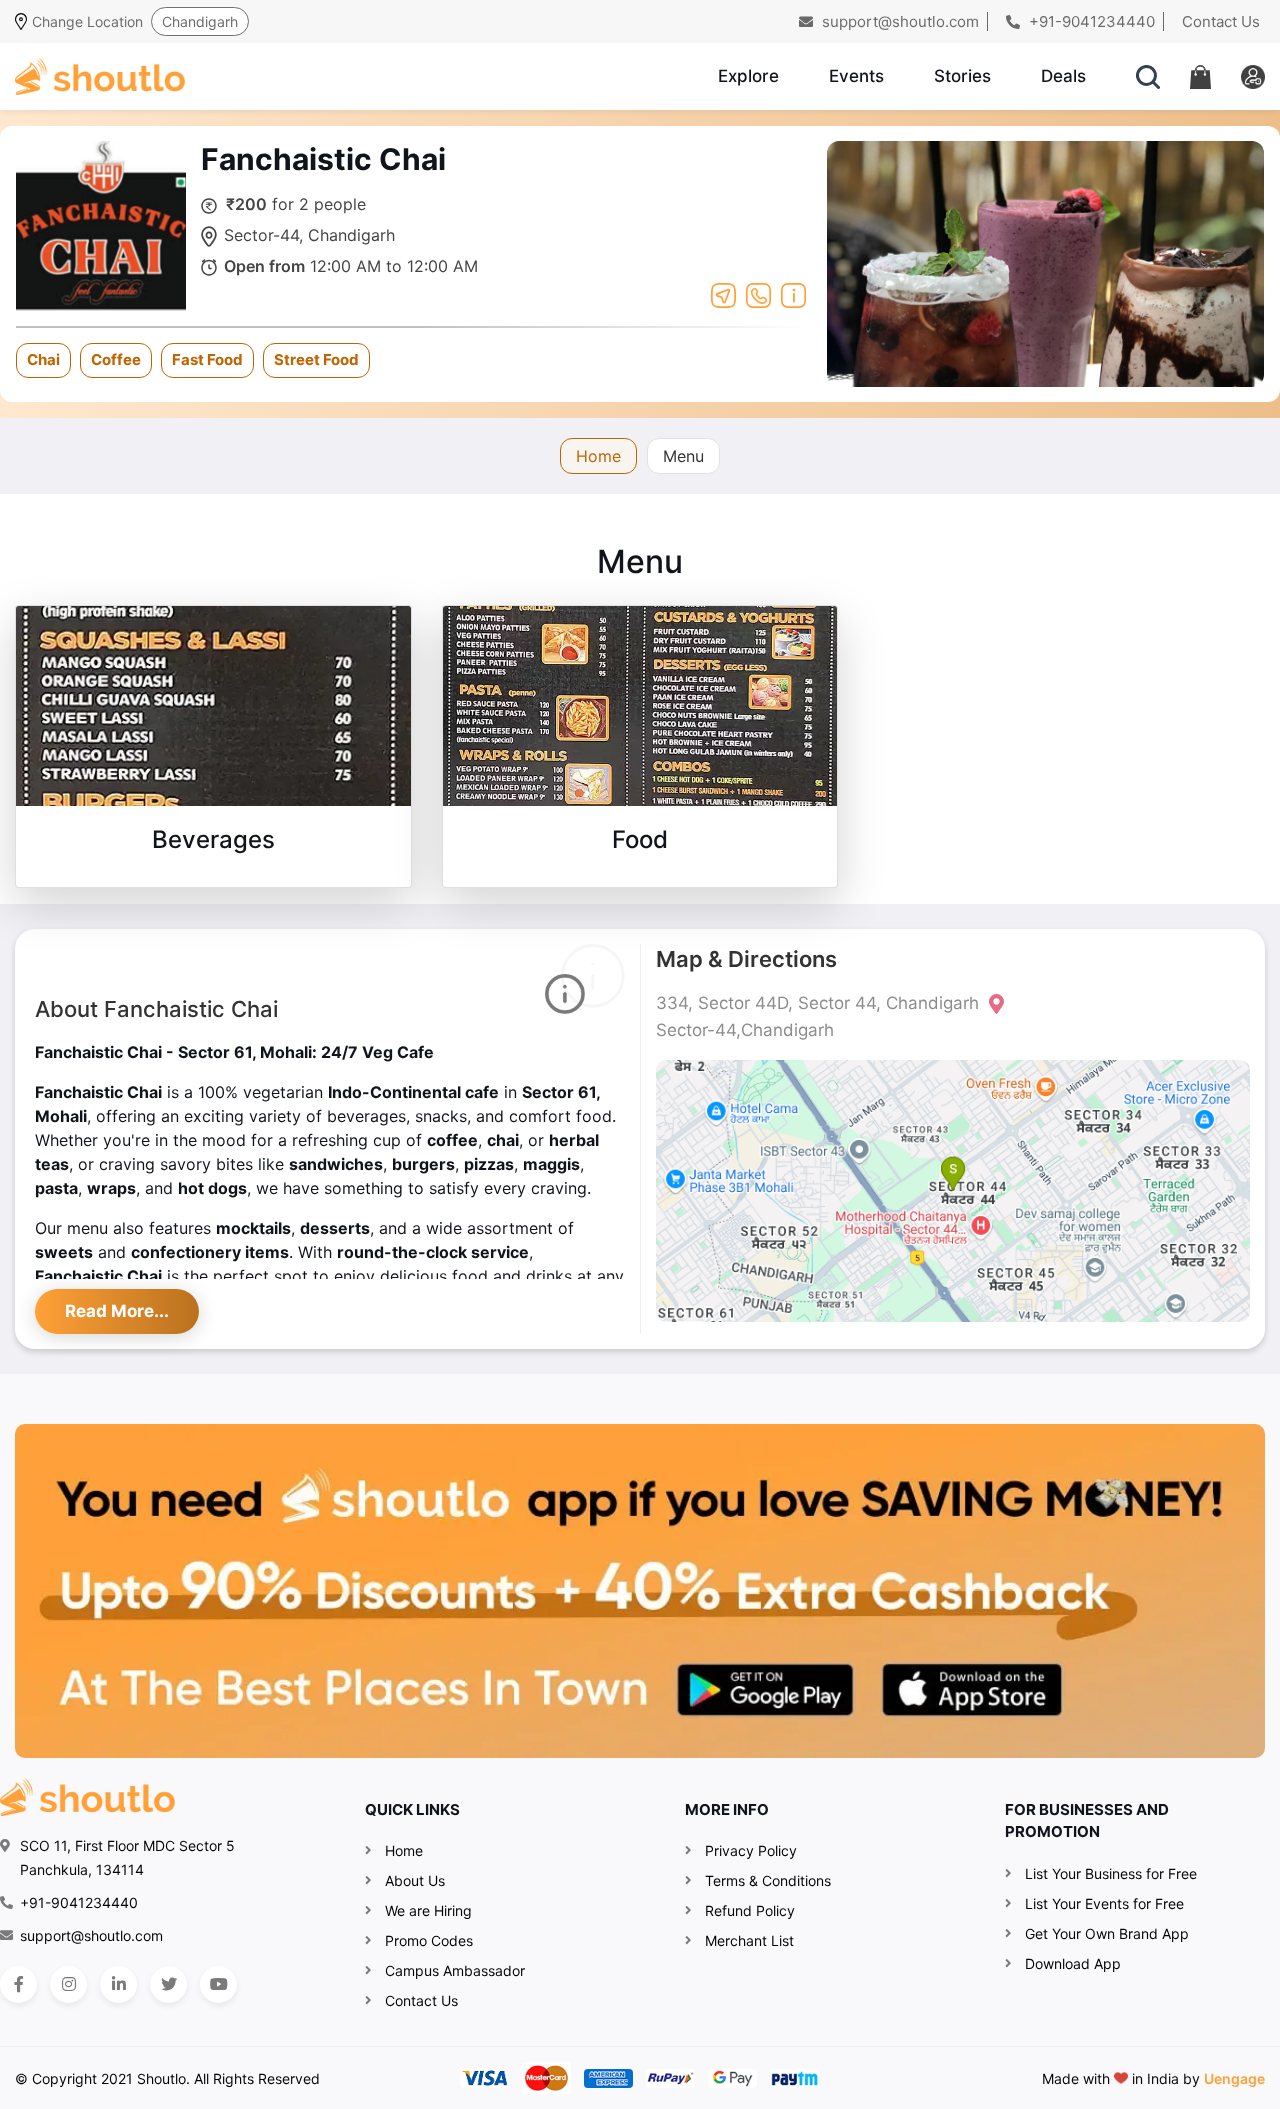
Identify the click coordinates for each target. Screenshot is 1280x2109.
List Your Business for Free (1111, 1873)
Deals (1063, 76)
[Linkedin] (118, 1984)
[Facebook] (18, 1984)
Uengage (1234, 2078)
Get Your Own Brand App (1107, 1933)
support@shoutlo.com (898, 21)
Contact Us (1221, 21)
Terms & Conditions (768, 1880)
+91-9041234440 (1090, 21)
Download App (1073, 1963)
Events (856, 76)
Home (598, 456)
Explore (748, 76)
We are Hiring (428, 1910)
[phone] (758, 294)
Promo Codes (429, 1940)
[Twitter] (168, 1984)
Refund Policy (750, 1910)
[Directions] (723, 294)
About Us (415, 1880)
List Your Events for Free (1104, 1903)
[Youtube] (218, 1984)
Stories (962, 76)
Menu (683, 456)
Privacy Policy (751, 1850)
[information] (793, 294)
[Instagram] (68, 1984)
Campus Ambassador (455, 1970)
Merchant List (749, 1940)
